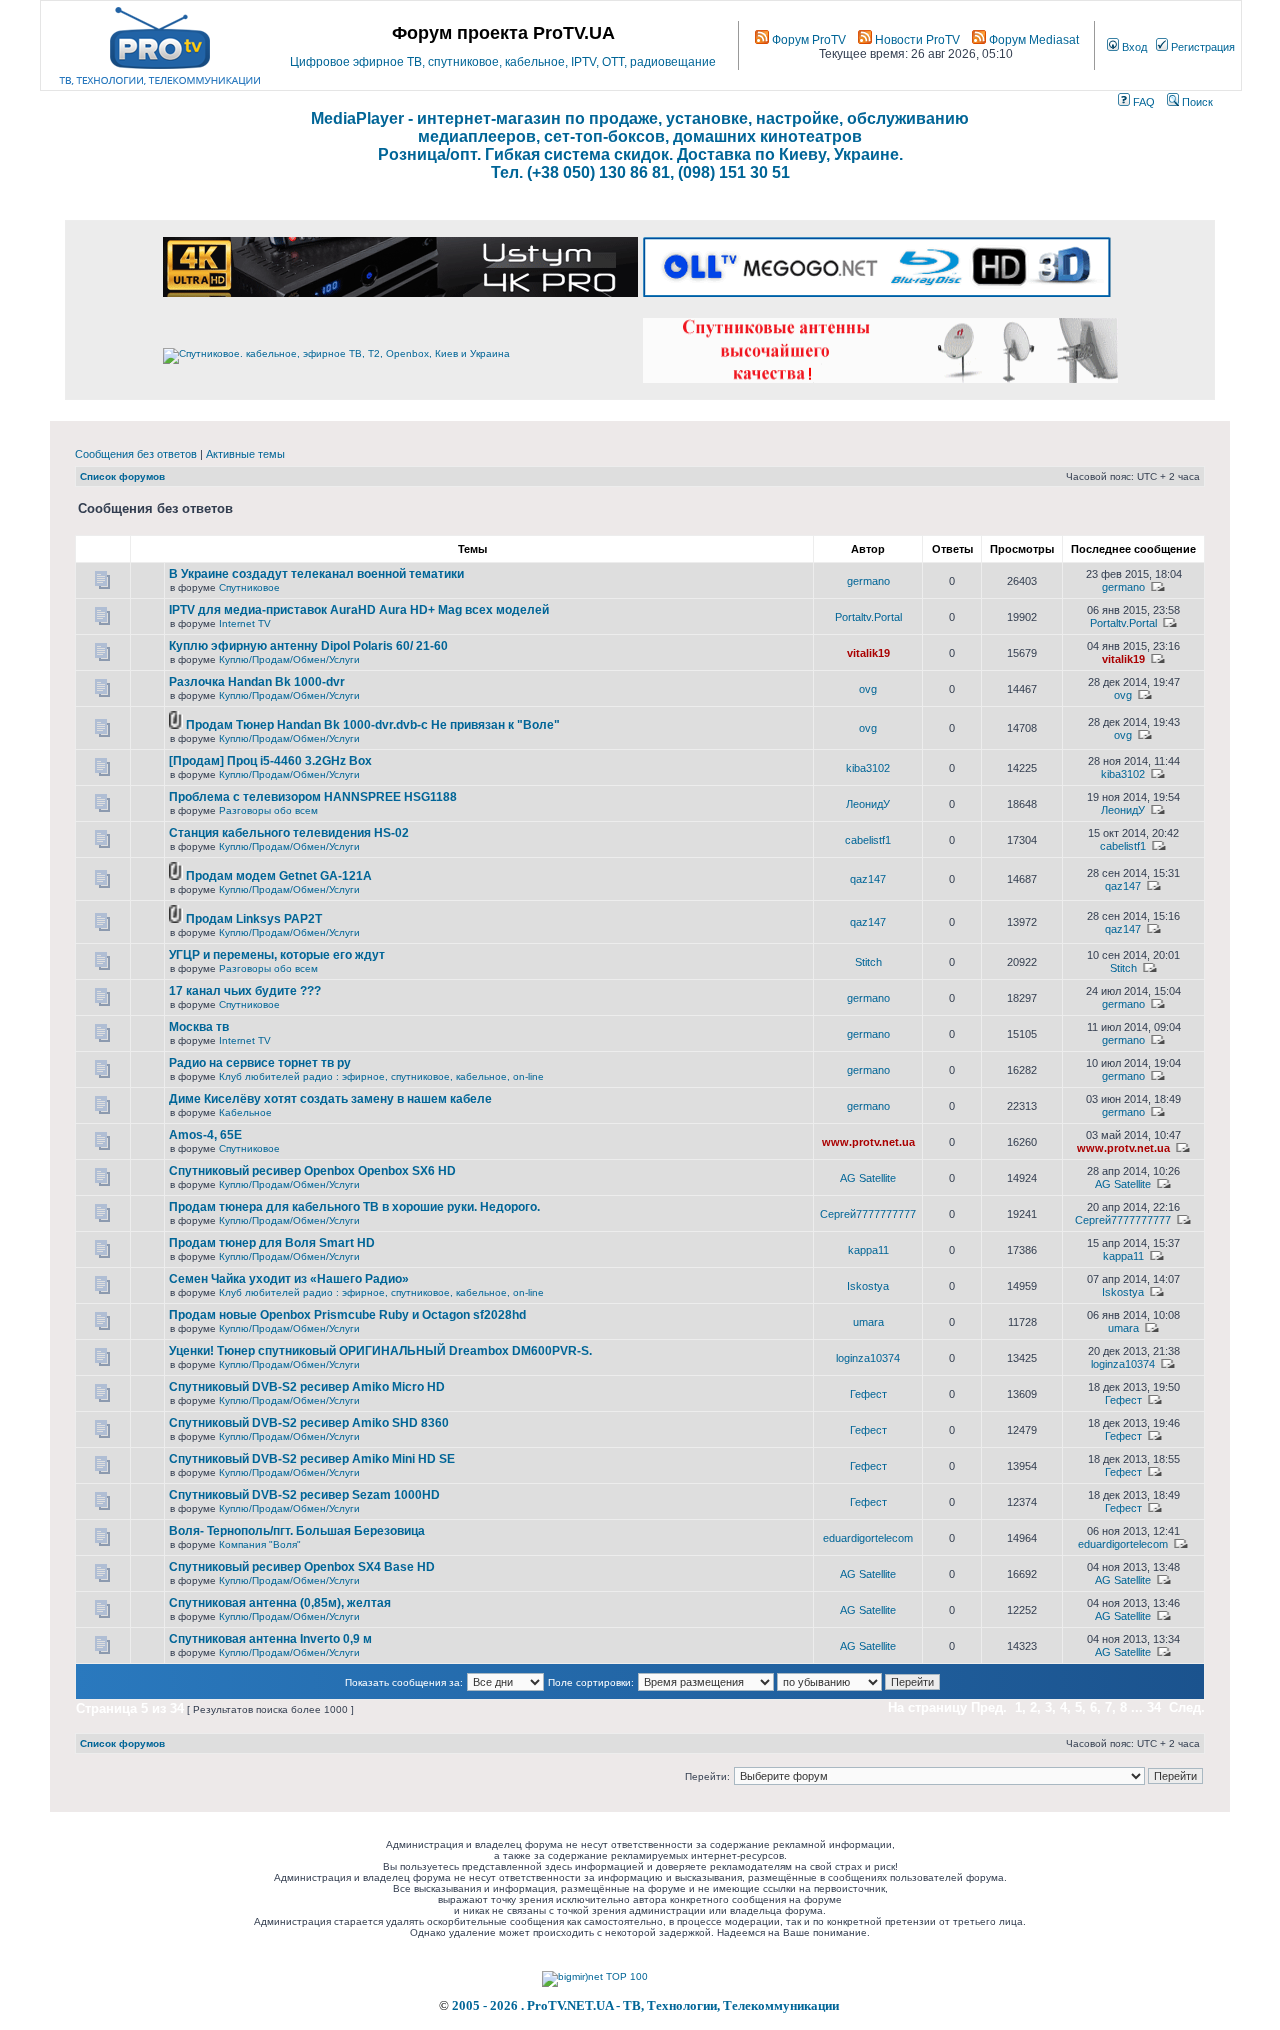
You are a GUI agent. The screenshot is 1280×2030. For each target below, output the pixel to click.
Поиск (1196, 102)
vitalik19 (868, 653)
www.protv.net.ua (868, 1142)
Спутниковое (249, 587)
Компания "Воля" (260, 1544)
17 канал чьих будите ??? (245, 991)
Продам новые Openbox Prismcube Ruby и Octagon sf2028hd (347, 1315)
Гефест (868, 1394)
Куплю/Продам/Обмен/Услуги (289, 659)
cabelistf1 (868, 840)
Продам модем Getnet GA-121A (279, 876)
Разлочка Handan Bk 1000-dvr (257, 682)
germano (868, 581)
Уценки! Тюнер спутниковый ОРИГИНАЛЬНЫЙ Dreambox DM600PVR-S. (380, 1351)
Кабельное (245, 1112)
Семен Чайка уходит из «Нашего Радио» (289, 1279)
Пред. (989, 1707)
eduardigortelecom (868, 1538)
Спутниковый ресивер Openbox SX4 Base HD (302, 1567)
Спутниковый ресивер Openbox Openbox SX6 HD (312, 1171)
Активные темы (245, 454)
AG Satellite (868, 1178)
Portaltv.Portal (868, 617)
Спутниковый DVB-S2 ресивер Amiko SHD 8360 (309, 1423)
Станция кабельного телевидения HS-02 (289, 833)
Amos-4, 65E (205, 1135)
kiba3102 (868, 768)
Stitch (868, 962)
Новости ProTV (916, 40)
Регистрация (1201, 47)
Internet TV (245, 623)
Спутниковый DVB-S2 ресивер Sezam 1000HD (304, 1495)
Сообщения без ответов (136, 454)
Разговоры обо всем (268, 810)
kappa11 (868, 1250)
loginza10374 (868, 1358)
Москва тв (199, 1027)
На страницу (927, 1707)
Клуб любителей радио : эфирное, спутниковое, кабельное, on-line (381, 1076)
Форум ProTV (807, 40)
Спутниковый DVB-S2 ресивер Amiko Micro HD (307, 1387)
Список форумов (122, 476)
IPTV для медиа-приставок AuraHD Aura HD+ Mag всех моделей (359, 610)
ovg (868, 689)
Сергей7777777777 (868, 1214)
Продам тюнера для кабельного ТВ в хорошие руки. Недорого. (354, 1207)
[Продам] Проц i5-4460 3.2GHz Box (270, 761)
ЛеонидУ (868, 804)
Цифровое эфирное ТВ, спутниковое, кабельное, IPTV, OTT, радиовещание (503, 62)
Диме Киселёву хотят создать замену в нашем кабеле (330, 1099)
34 (1154, 1707)
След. (1187, 1707)
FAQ (1142, 102)
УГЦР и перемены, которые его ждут (277, 955)
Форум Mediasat (1032, 40)
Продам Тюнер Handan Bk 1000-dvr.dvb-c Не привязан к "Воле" (373, 725)
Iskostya (868, 1286)
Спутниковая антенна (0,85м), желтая (280, 1603)
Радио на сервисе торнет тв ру (260, 1063)
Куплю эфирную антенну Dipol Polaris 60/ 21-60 (308, 646)
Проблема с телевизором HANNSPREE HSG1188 (313, 797)
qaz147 (868, 879)
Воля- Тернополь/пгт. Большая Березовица (297, 1531)
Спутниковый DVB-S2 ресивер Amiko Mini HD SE (312, 1459)
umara (868, 1322)
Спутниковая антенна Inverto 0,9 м (270, 1639)
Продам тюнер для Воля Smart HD (272, 1243)
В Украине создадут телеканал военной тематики (316, 574)
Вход (1133, 47)
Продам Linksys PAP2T (254, 919)
